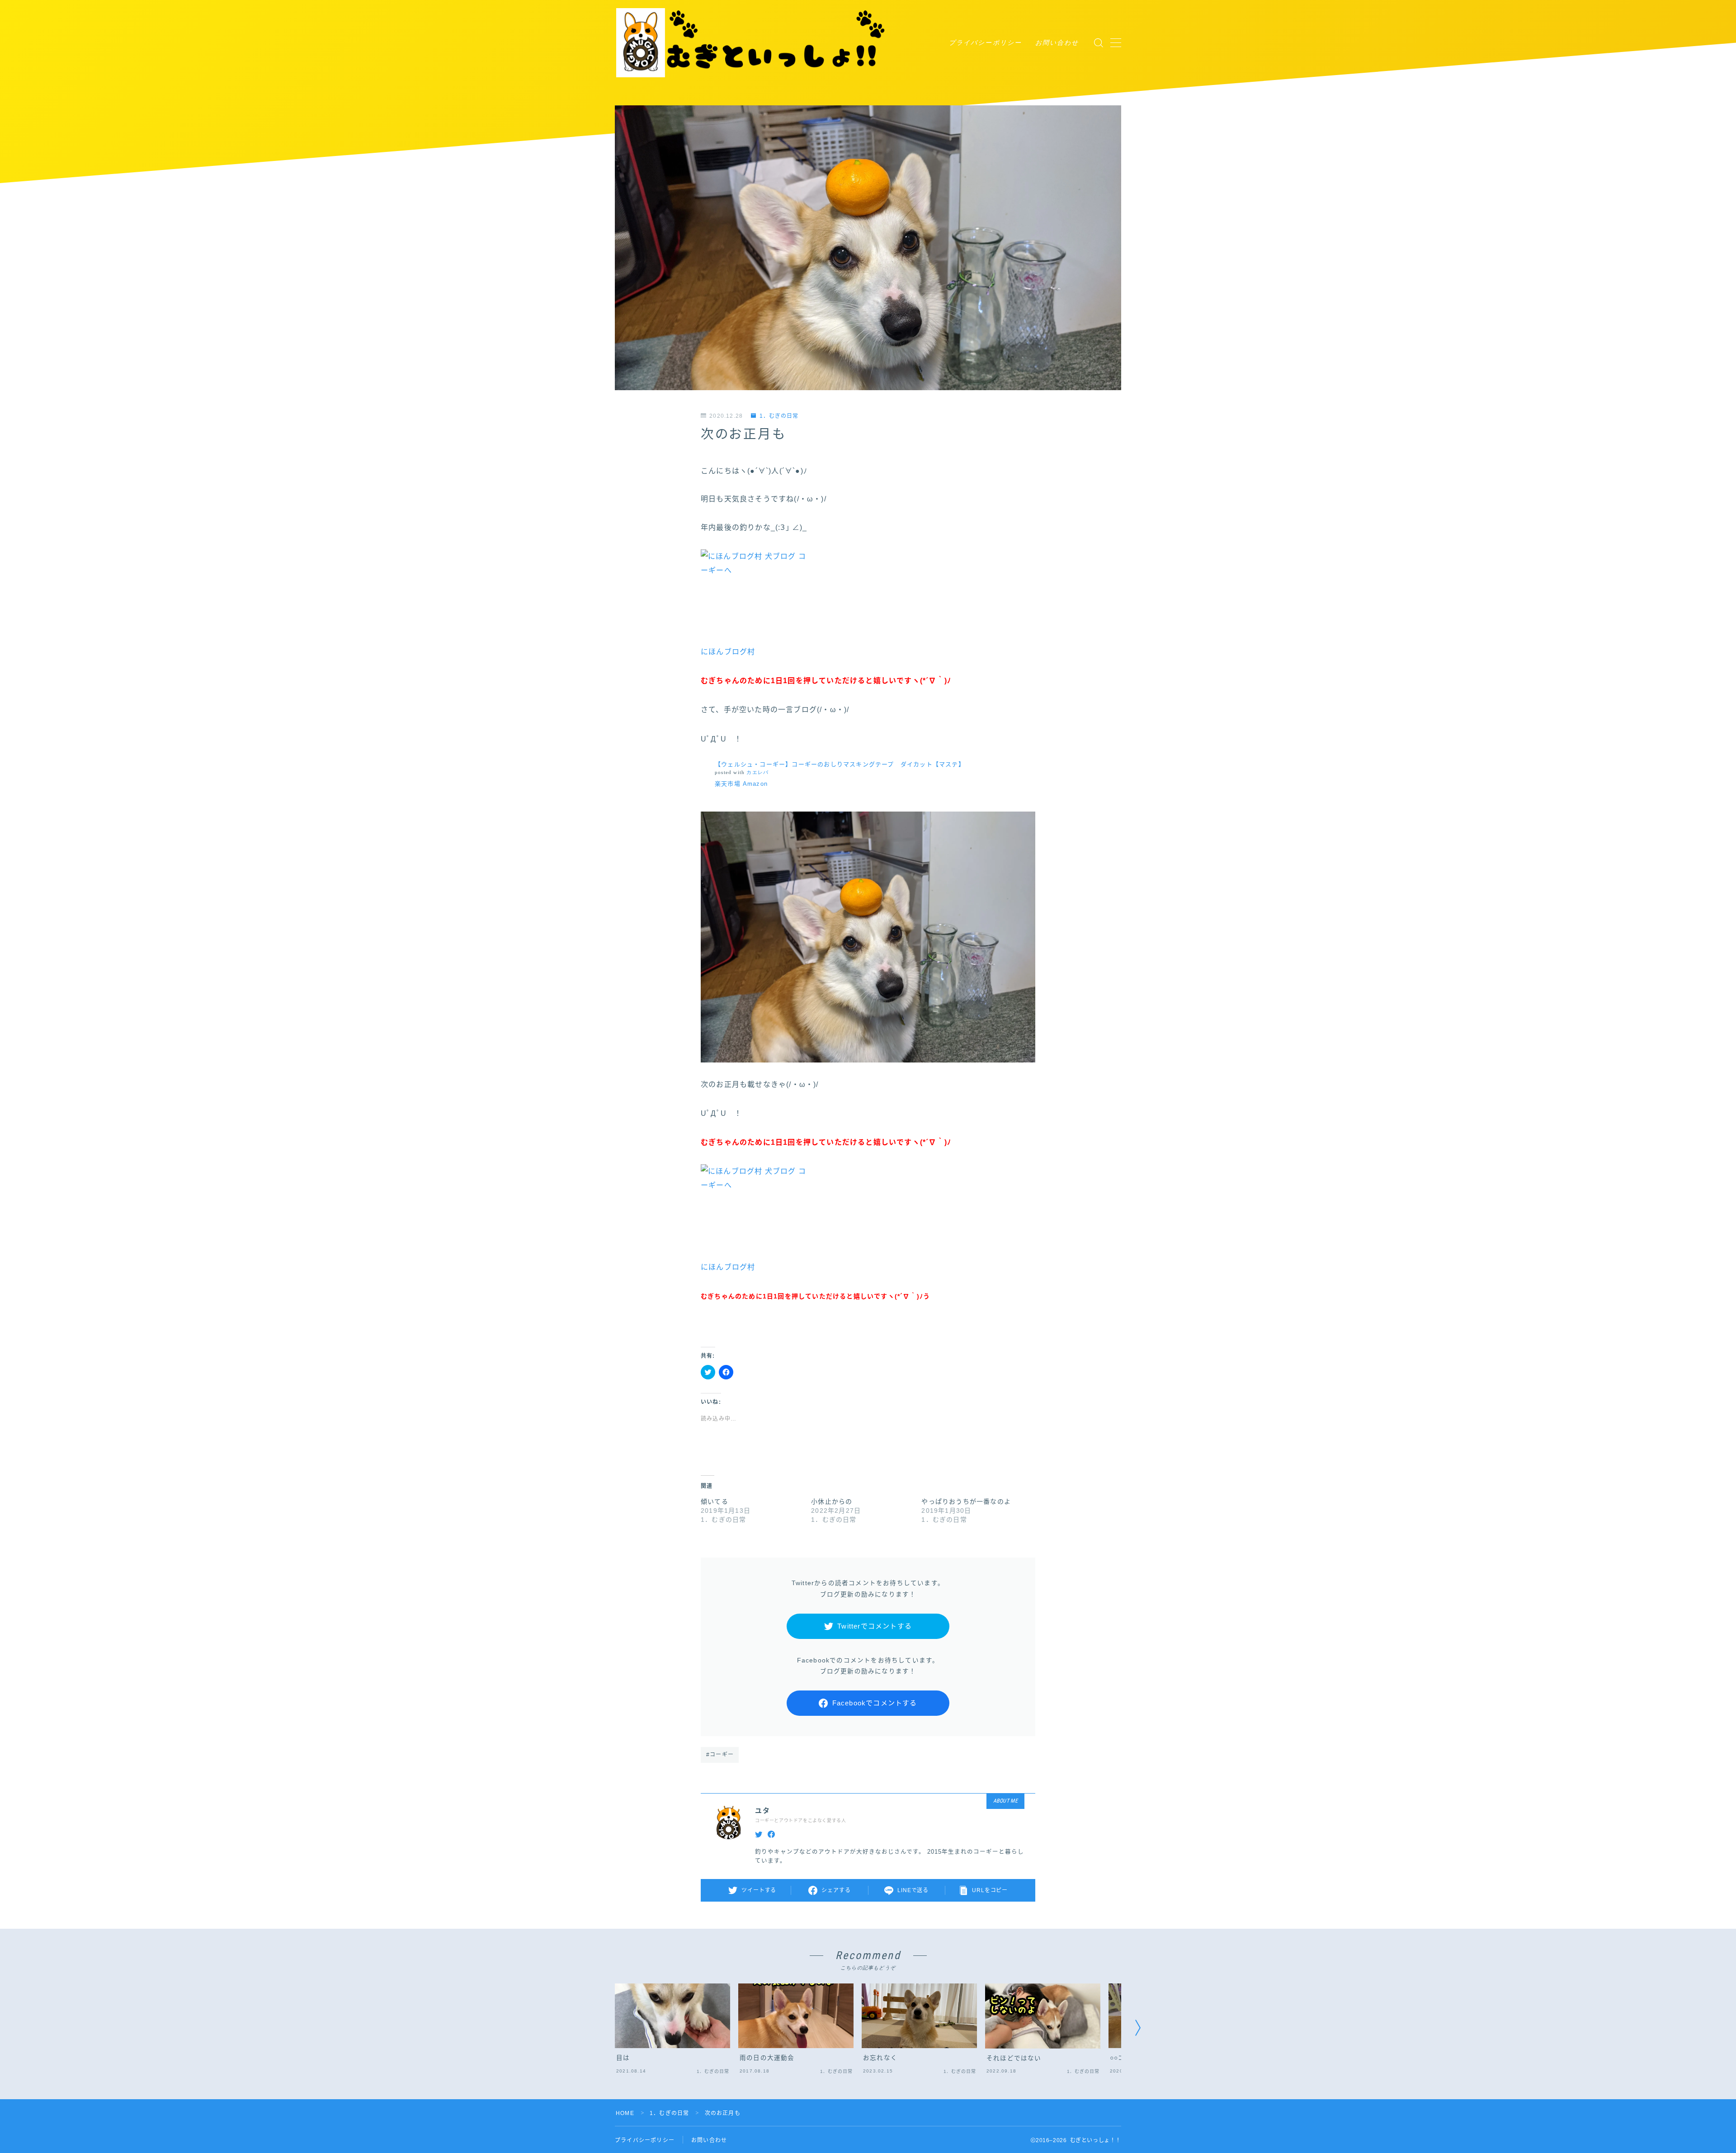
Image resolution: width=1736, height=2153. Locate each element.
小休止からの (832, 1501)
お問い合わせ (1057, 42)
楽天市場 (728, 784)
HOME (625, 2113)
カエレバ (757, 772)
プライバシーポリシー (985, 42)
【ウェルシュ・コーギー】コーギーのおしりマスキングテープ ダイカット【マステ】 (840, 764)
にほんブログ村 (728, 652)
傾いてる (715, 1501)
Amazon (755, 784)
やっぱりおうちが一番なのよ (966, 1501)
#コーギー (720, 1755)
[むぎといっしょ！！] (752, 43)
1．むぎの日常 (779, 416)
